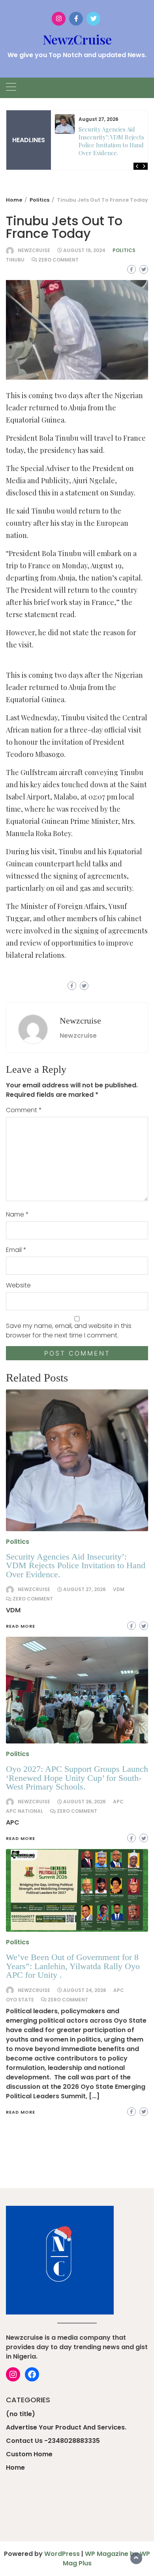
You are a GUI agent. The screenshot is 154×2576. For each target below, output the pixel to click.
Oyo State (20, 2000)
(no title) (21, 2414)
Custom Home (29, 2454)
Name (17, 1214)
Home (15, 2468)
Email (16, 1250)
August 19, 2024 (84, 250)
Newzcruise (34, 250)
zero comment (58, 260)
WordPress (62, 2554)
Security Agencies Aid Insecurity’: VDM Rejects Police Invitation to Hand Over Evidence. (111, 141)
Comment (24, 1110)
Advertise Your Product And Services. (66, 2427)
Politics (124, 250)
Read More (21, 2112)
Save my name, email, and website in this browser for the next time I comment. (69, 1331)
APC (119, 1990)
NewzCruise (77, 39)
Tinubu (15, 260)
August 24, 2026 (85, 1990)
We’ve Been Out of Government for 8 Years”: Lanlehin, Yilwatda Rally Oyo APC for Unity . (73, 1966)
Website (18, 1285)
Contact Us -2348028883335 (53, 2441)
